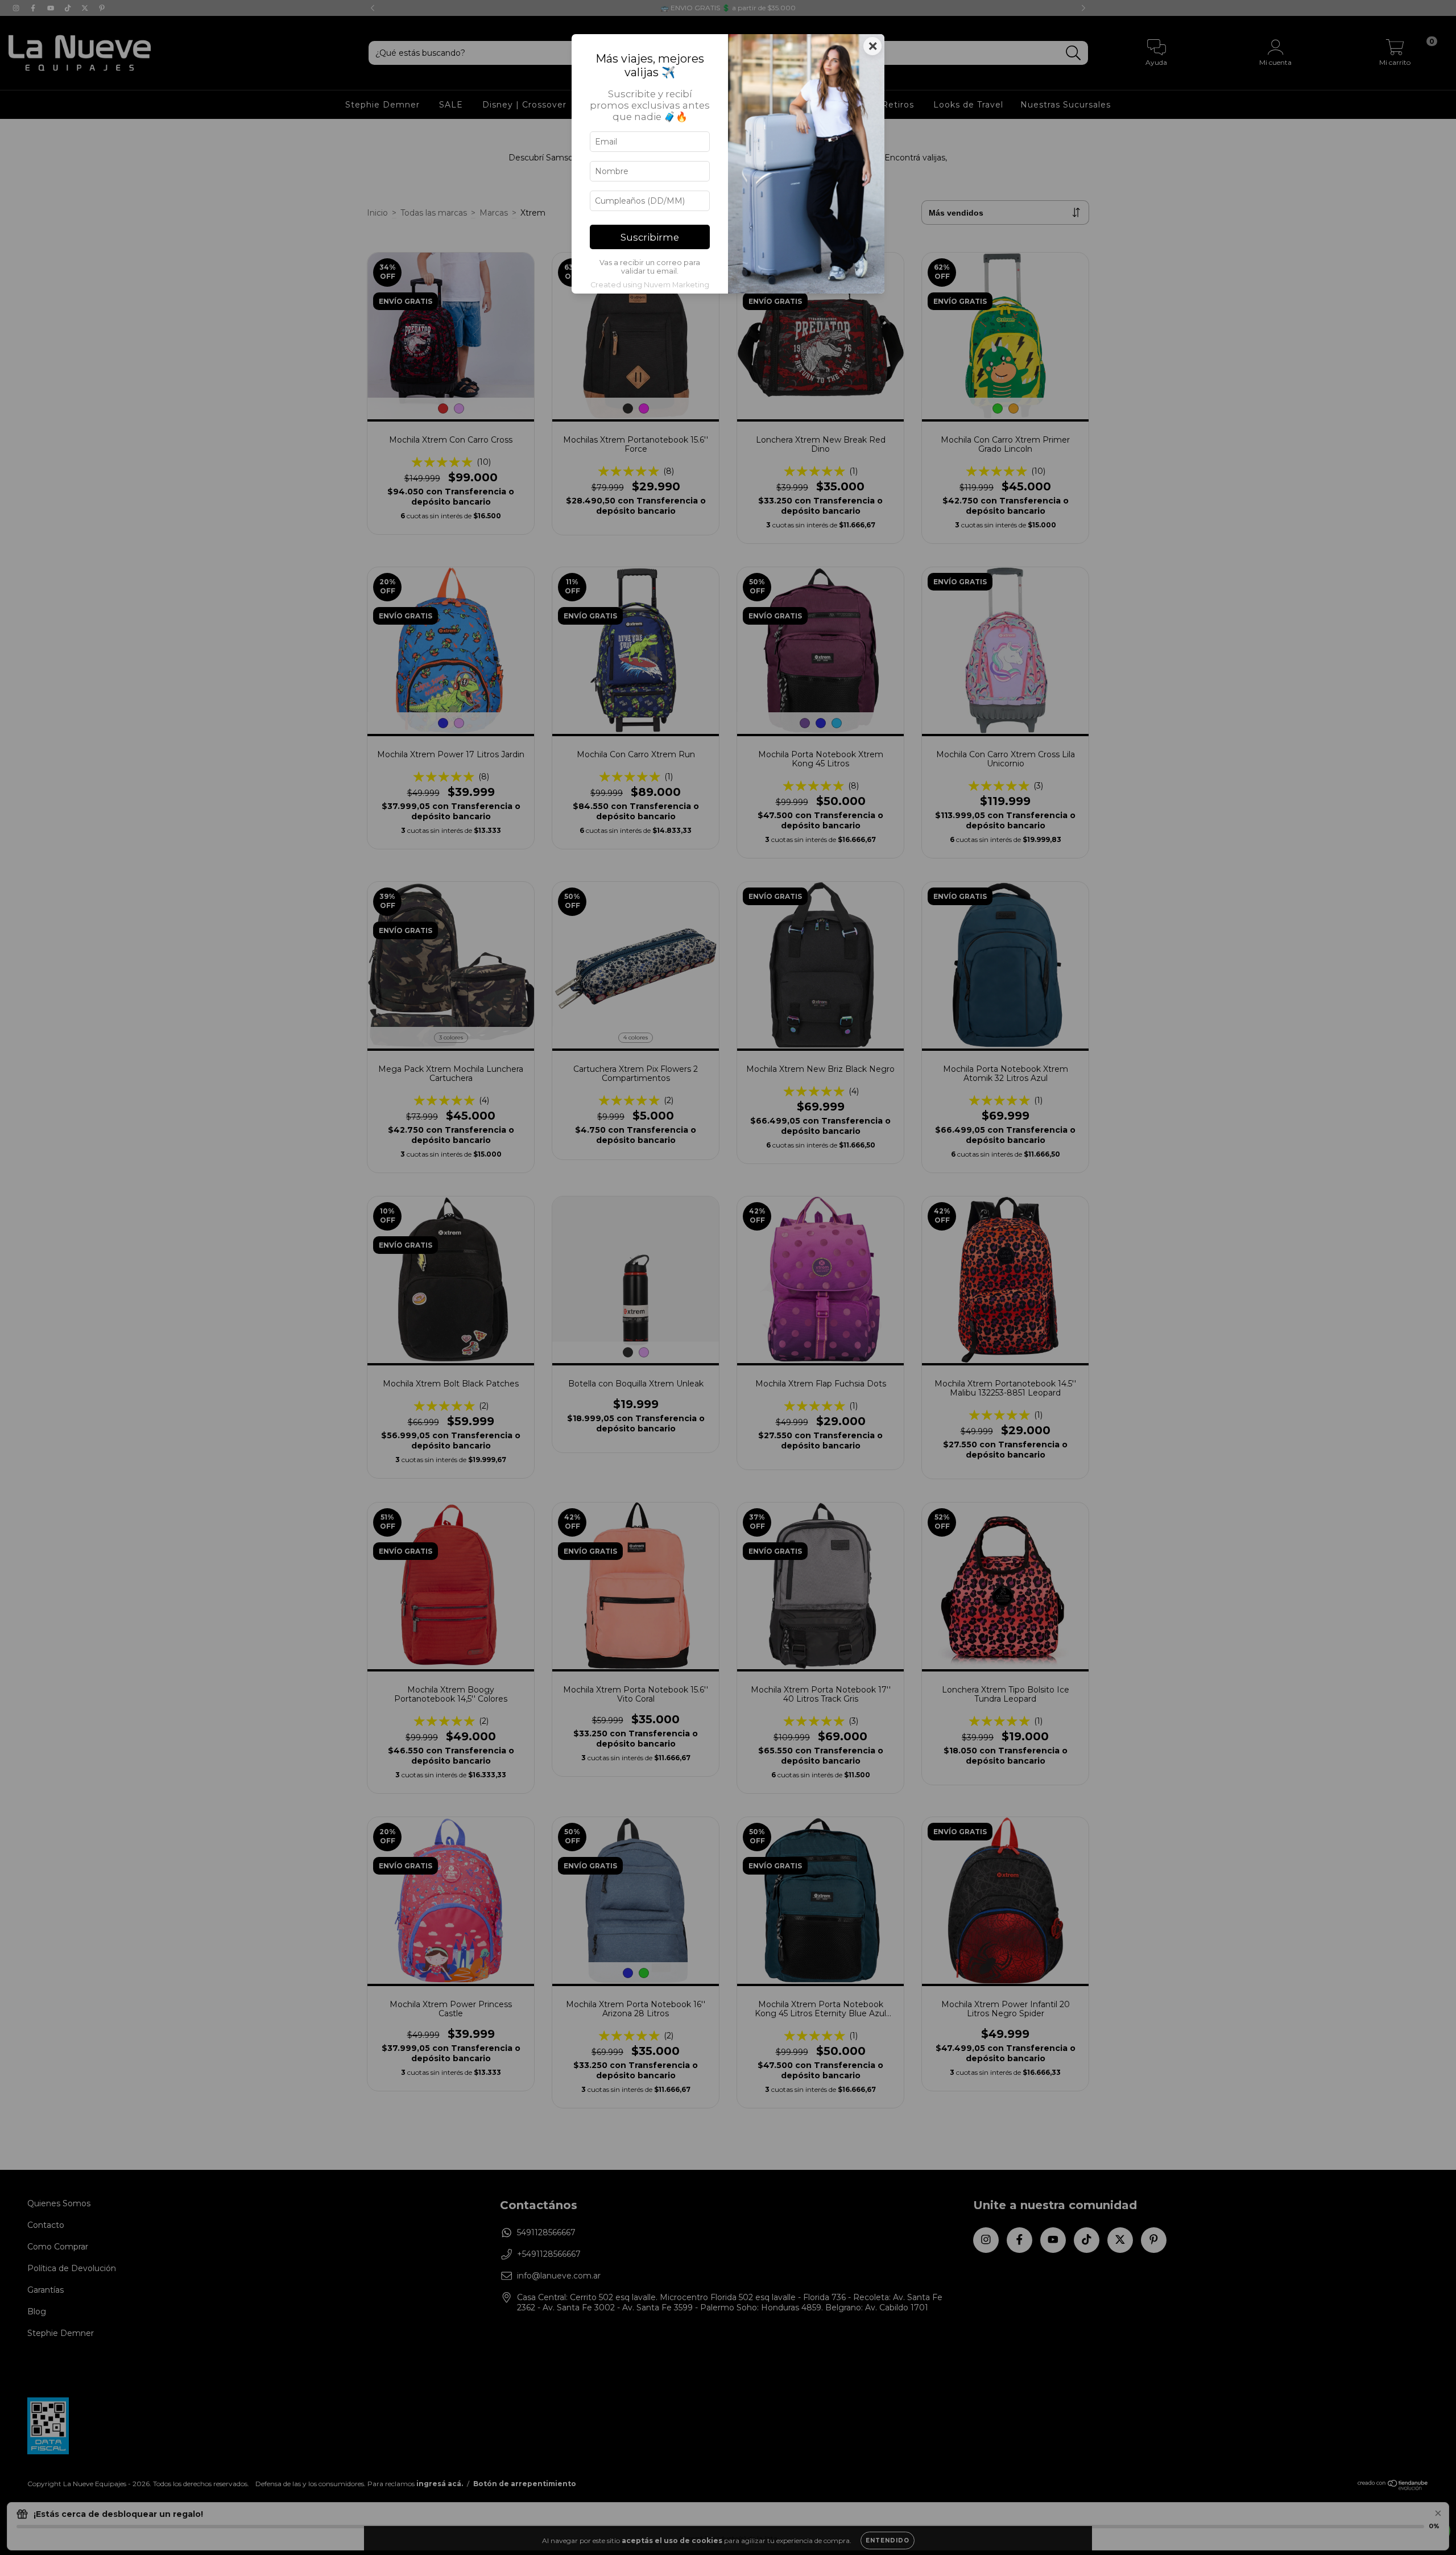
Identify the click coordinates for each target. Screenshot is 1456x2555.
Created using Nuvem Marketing (650, 285)
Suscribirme (650, 237)
